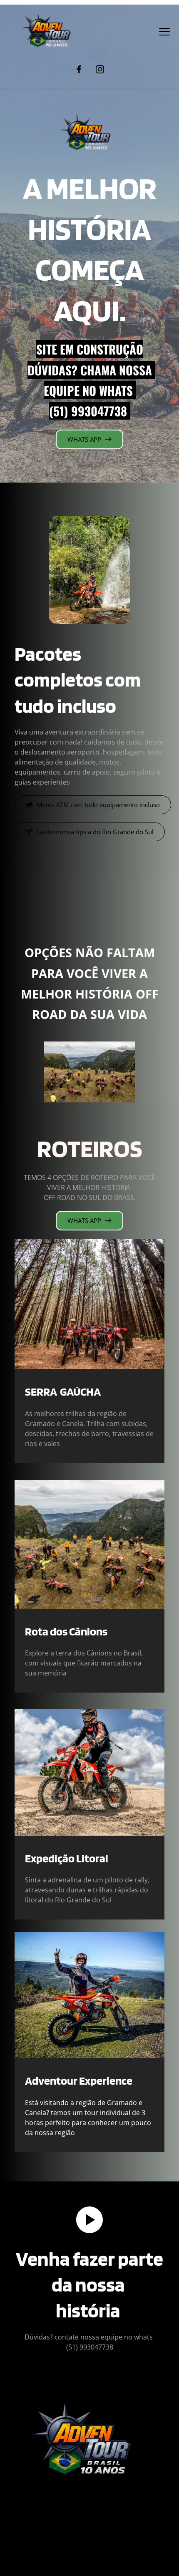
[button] (164, 32)
